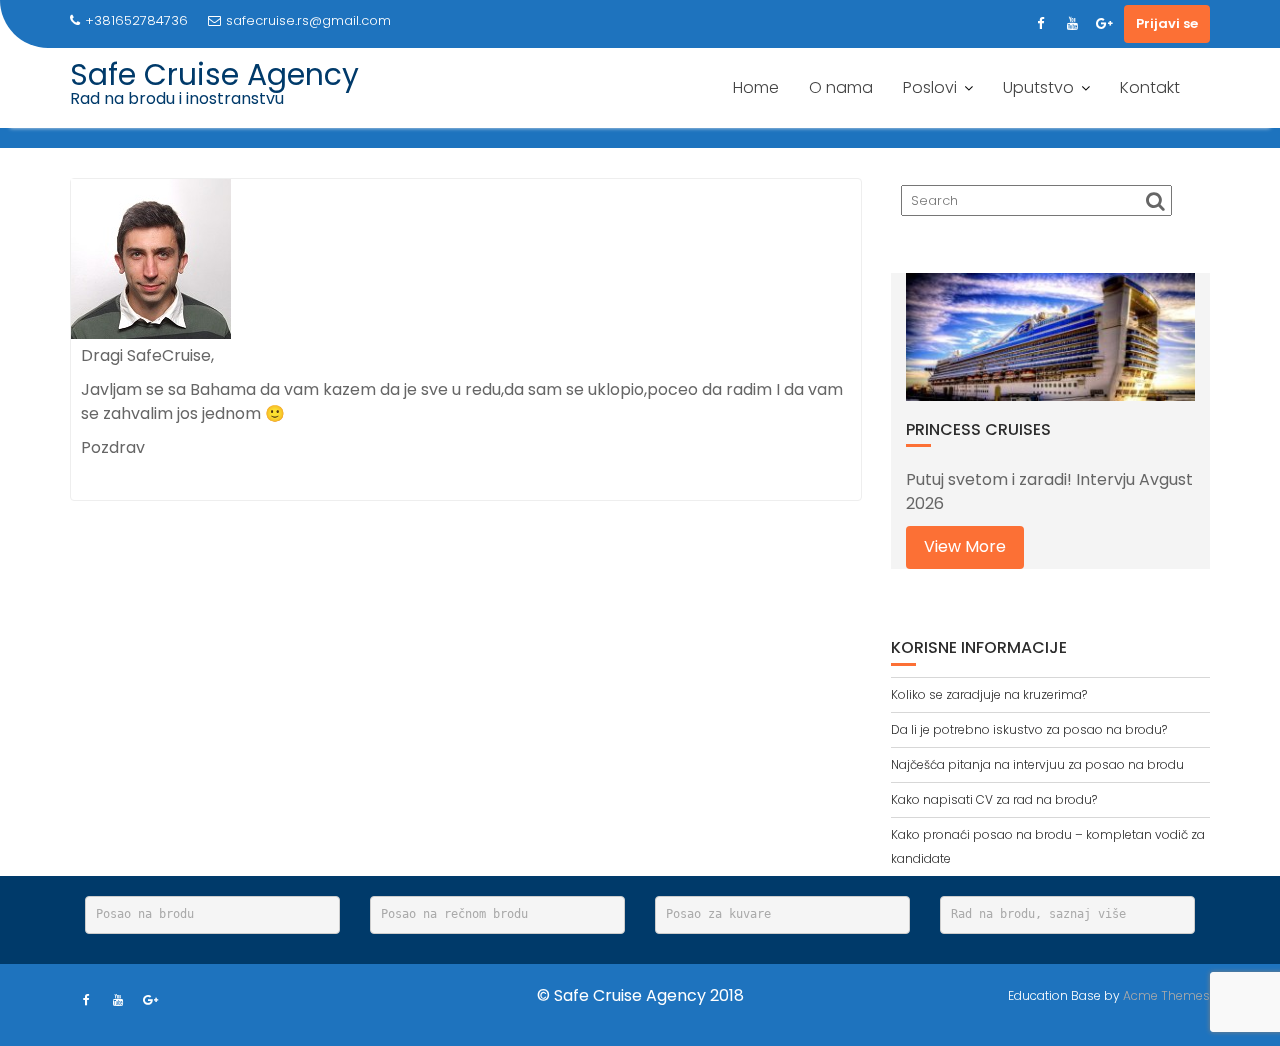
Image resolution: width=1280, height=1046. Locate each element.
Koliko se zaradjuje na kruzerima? (989, 694)
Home (756, 87)
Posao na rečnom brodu (454, 914)
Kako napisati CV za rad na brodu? (994, 799)
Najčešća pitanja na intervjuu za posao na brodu (1037, 764)
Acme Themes (1166, 995)
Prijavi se (1167, 23)
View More (965, 546)
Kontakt (1150, 87)
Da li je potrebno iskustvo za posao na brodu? (1029, 729)
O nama (841, 87)
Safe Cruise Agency (214, 74)
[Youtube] (1072, 24)
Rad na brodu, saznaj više (1038, 914)
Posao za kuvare (718, 914)
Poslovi (930, 87)
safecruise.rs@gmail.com (308, 20)
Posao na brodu (145, 914)
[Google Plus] (1104, 24)
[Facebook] (1040, 24)
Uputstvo (1038, 87)
